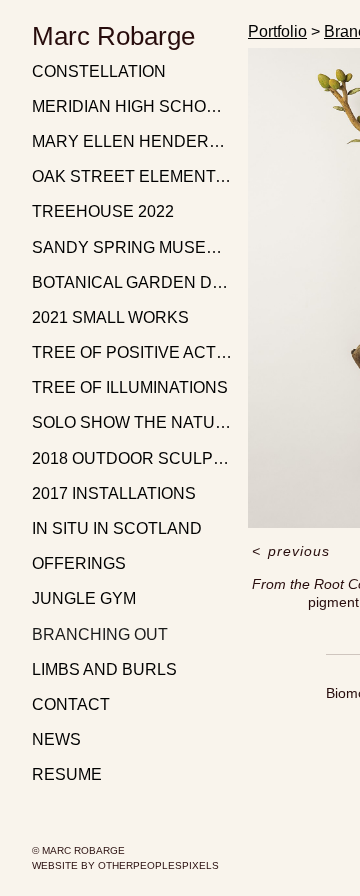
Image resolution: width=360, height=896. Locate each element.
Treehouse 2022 (103, 211)
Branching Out (100, 634)
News (56, 739)
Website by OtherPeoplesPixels (125, 865)
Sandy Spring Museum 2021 (132, 247)
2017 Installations (114, 493)
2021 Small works (110, 317)
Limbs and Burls (104, 669)
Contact (71, 704)
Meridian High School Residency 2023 (132, 106)
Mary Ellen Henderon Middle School (132, 141)
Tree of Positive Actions (132, 352)
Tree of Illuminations (130, 387)
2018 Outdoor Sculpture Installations (132, 458)
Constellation (99, 71)
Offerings (79, 563)
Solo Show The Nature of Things (132, 422)
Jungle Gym (84, 598)
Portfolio (277, 31)
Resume (67, 774)
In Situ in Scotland (117, 528)
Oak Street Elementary (132, 176)
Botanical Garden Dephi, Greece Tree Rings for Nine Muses (132, 282)
